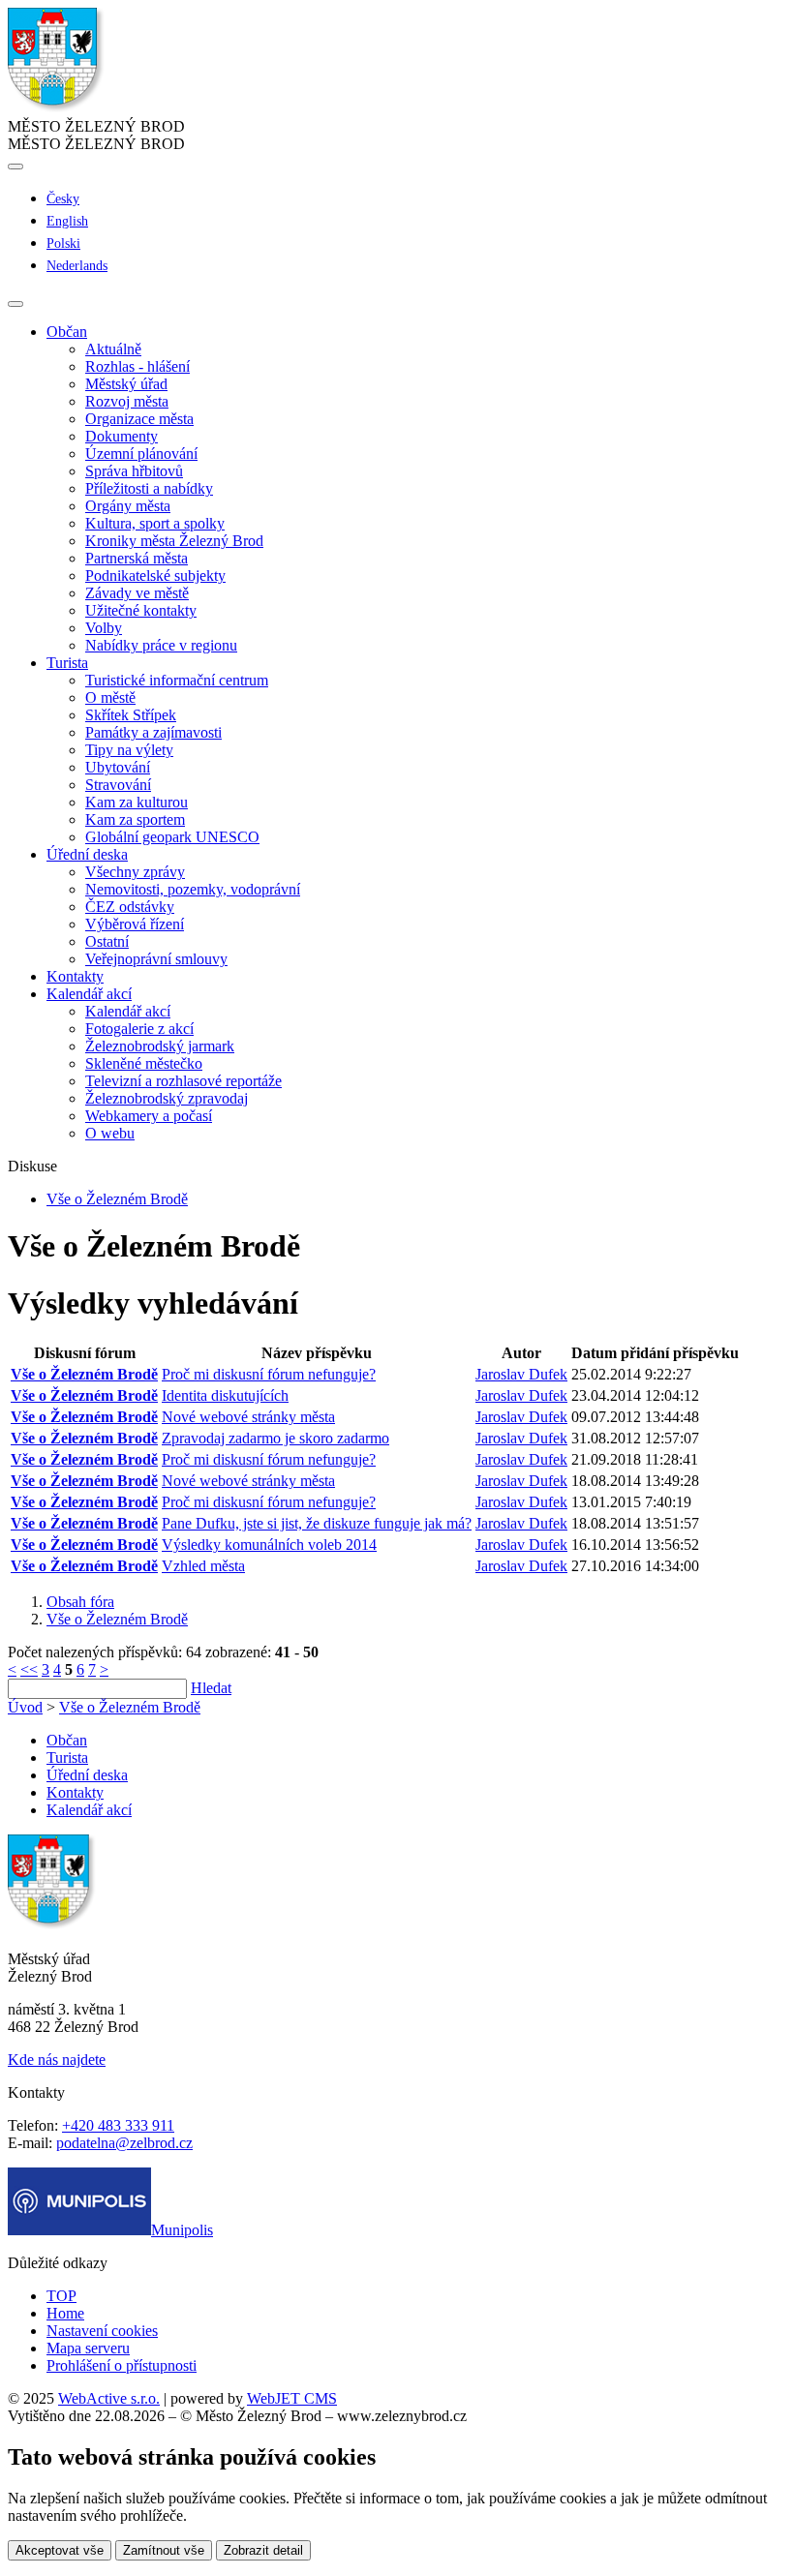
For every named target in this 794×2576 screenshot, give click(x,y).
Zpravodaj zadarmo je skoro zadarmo (275, 1438)
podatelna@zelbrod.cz (124, 2143)
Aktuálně (113, 349)
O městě (110, 697)
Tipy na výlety (129, 750)
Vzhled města (203, 1566)
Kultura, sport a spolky (155, 523)
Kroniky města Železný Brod (174, 541)
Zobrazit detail (263, 2550)
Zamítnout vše (164, 2550)
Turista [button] (67, 663)
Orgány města (128, 506)
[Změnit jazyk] (15, 167)
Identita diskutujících (225, 1395)
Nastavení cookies (102, 2331)
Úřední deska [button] (87, 854)
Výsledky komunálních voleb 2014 (269, 1545)
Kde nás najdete (57, 2060)
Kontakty (75, 976)
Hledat (211, 1688)
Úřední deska (87, 1775)
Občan (67, 1740)
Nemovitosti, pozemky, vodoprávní (193, 889)
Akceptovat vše (60, 2550)
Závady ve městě (137, 593)
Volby (104, 628)
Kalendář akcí (128, 1011)
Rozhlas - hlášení (137, 366)
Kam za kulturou (137, 802)
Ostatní (107, 941)
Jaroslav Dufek (521, 1374)
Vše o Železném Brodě (117, 1199)
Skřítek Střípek (131, 715)
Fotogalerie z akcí (139, 1029)
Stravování (118, 785)
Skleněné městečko (144, 1063)
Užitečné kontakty (141, 610)
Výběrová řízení (135, 924)
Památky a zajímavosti (153, 732)
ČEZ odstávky (130, 907)
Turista (67, 1758)
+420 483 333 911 (118, 2125)
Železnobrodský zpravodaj (167, 1098)
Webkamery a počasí (149, 1116)
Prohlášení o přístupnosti (122, 2365)
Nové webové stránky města (248, 1417)
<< (29, 1669)
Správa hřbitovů (134, 471)
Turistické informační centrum (177, 680)
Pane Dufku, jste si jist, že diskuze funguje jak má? (317, 1523)
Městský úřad (126, 384)
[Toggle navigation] (15, 304)
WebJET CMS (292, 2398)
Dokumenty (122, 436)
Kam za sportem (135, 819)
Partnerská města (137, 558)
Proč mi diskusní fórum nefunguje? (269, 1374)
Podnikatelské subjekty (155, 576)
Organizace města (139, 419)
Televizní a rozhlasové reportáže (183, 1081)
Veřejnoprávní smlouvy (156, 959)
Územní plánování (141, 454)
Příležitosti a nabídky (149, 488)
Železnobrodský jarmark (160, 1046)
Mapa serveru (88, 2348)
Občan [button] (67, 332)
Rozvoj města (127, 401)
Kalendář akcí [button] (89, 994)
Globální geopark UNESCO (172, 837)
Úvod (25, 1707)
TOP (61, 2296)
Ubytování (118, 767)
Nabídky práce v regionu (161, 645)
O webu (110, 1133)
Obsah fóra (80, 1602)
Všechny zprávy (135, 872)
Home (65, 2313)
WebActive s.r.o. (109, 2398)
